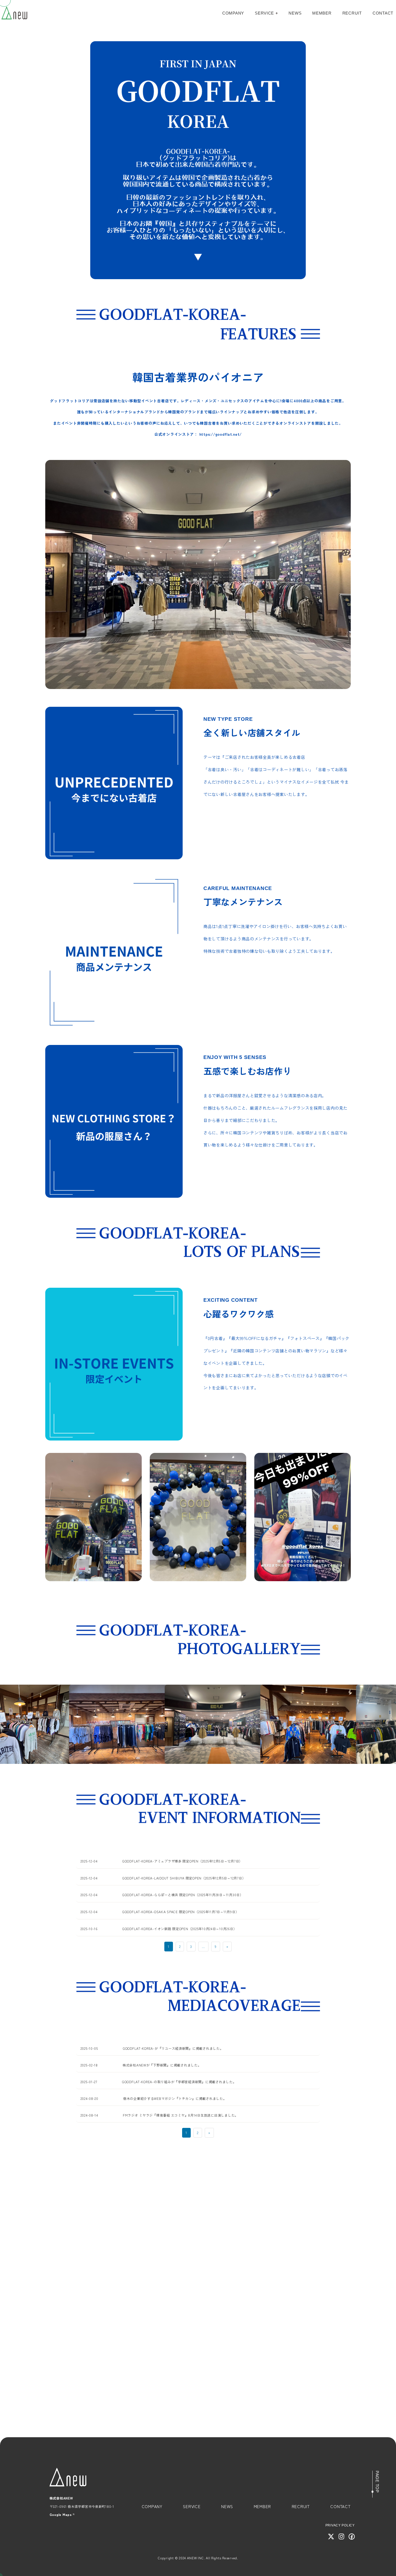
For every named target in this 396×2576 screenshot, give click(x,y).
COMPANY (233, 13)
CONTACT (383, 13)
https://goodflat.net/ (220, 434)
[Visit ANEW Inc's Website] (331, 2537)
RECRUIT (352, 13)
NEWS (295, 13)
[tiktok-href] (198, 2328)
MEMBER (322, 13)
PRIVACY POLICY (340, 2525)
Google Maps (61, 2515)
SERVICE (264, 13)
